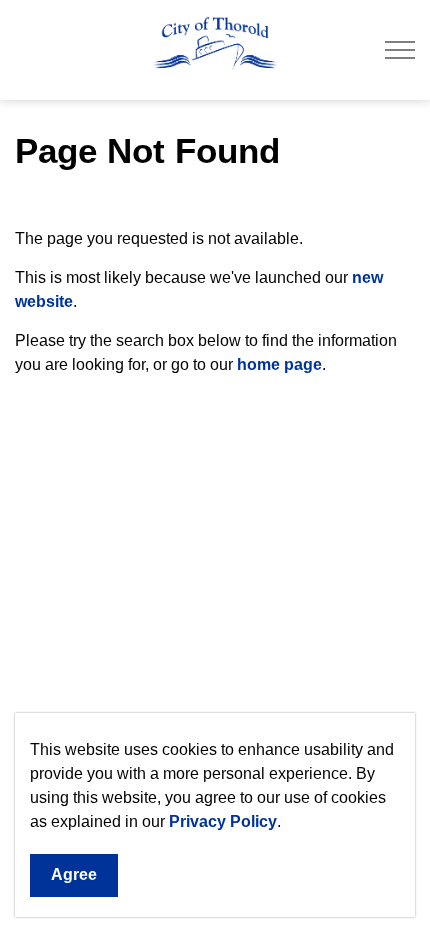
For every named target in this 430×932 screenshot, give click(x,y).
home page (279, 364)
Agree (74, 874)
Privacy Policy (223, 821)
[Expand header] (400, 50)
